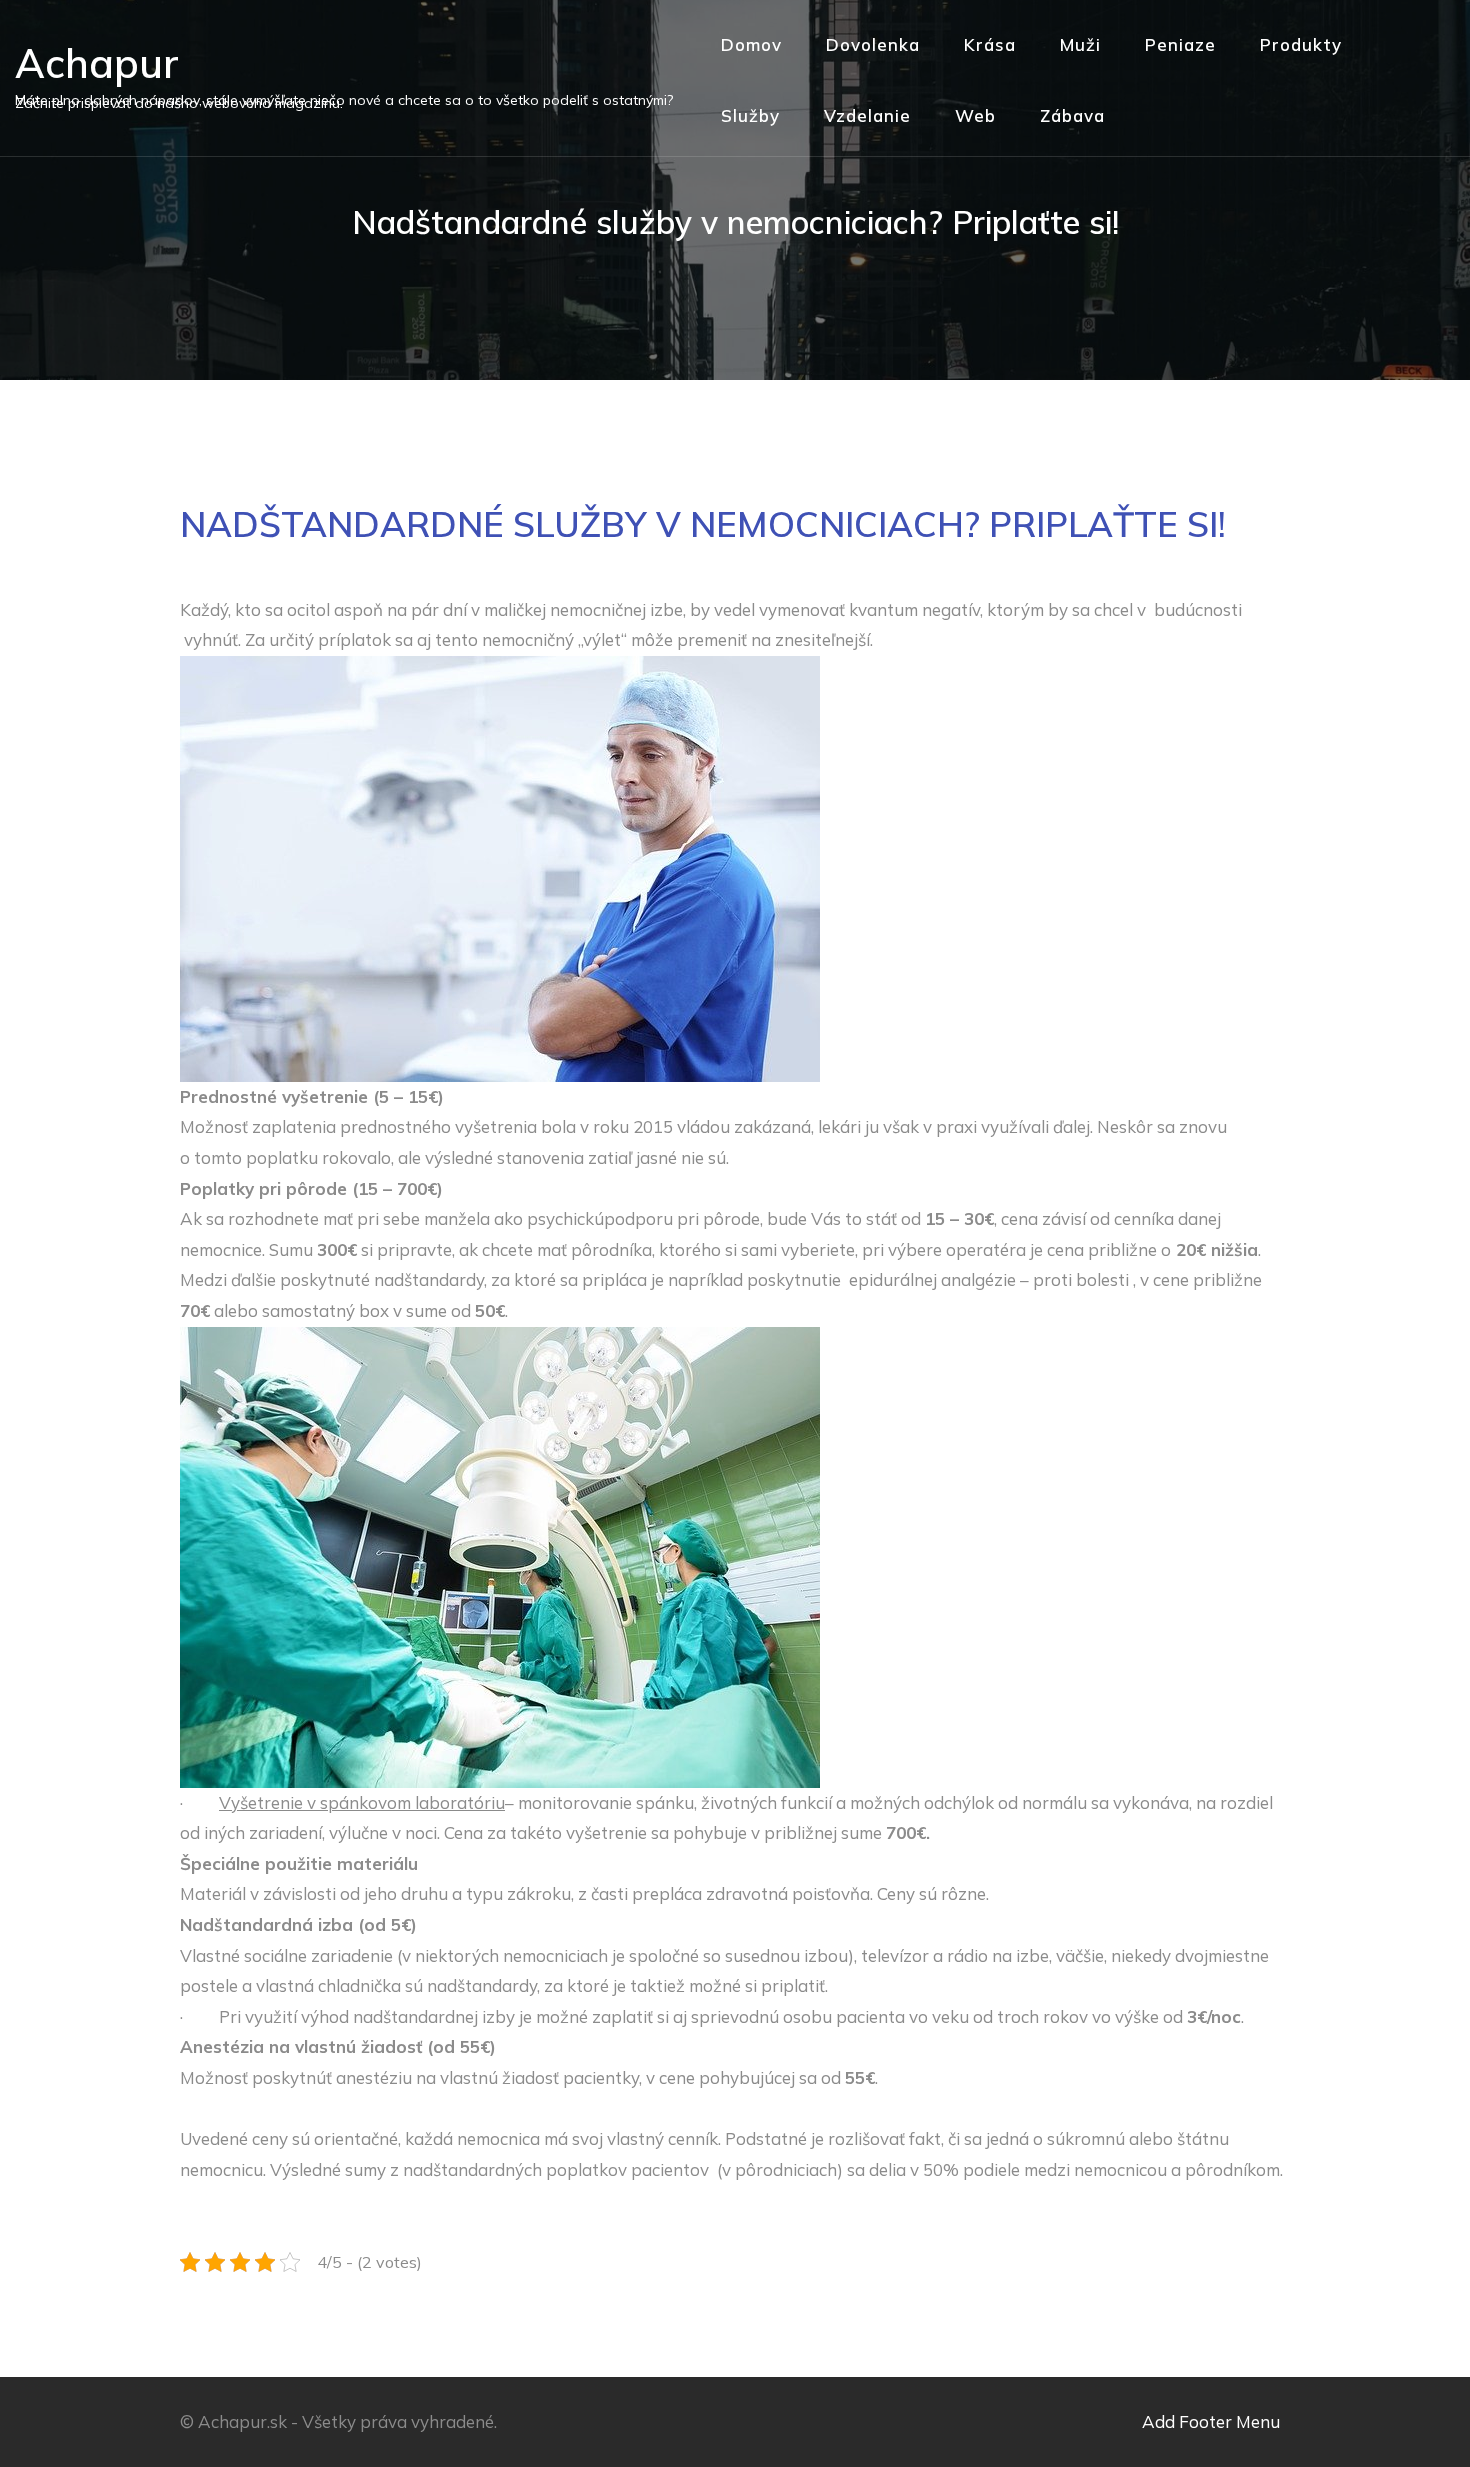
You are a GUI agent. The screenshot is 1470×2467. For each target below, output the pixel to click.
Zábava (1072, 115)
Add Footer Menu (1211, 2421)
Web (975, 115)
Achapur (97, 63)
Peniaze (1180, 44)
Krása (990, 44)
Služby (750, 115)
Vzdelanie (867, 115)
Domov (751, 44)
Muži (1080, 44)
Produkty (1301, 44)
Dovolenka (873, 44)
